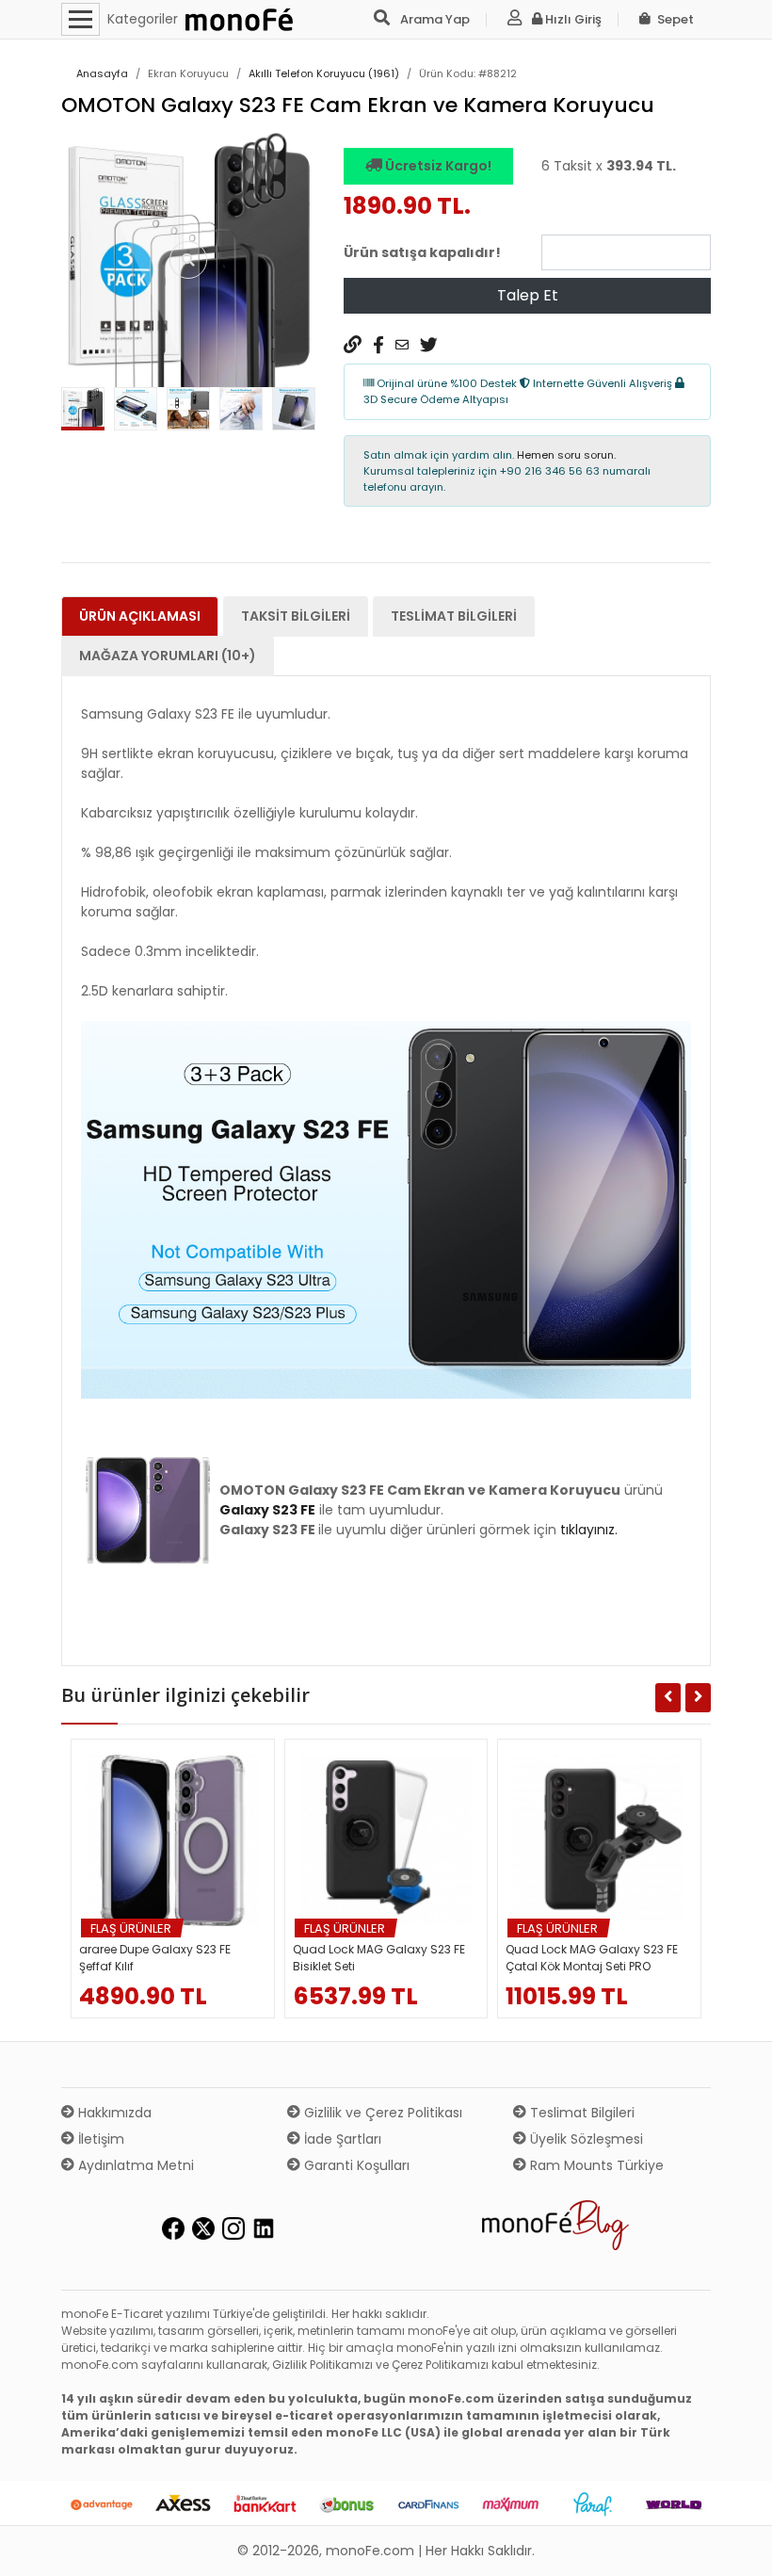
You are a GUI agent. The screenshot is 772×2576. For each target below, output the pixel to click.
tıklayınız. (589, 1530)
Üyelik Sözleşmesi (585, 2139)
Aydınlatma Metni (134, 2165)
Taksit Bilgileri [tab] (296, 616)
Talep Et (528, 295)
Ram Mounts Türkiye (595, 2165)
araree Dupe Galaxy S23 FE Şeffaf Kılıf (155, 1958)
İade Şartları (341, 2139)
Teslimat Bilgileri (580, 2113)
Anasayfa (102, 73)
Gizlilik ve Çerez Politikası (381, 2113)
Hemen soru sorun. (566, 455)
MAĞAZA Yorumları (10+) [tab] (168, 656)
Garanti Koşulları (355, 2165)
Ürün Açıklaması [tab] (140, 616)
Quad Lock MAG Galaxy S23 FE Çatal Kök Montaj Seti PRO (592, 1958)
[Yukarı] (736, 2547)
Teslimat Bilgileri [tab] (454, 616)
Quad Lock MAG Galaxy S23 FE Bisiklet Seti (379, 1958)
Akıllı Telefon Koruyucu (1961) (324, 73)
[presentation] (81, 413)
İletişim (99, 2139)
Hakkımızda (113, 2113)
